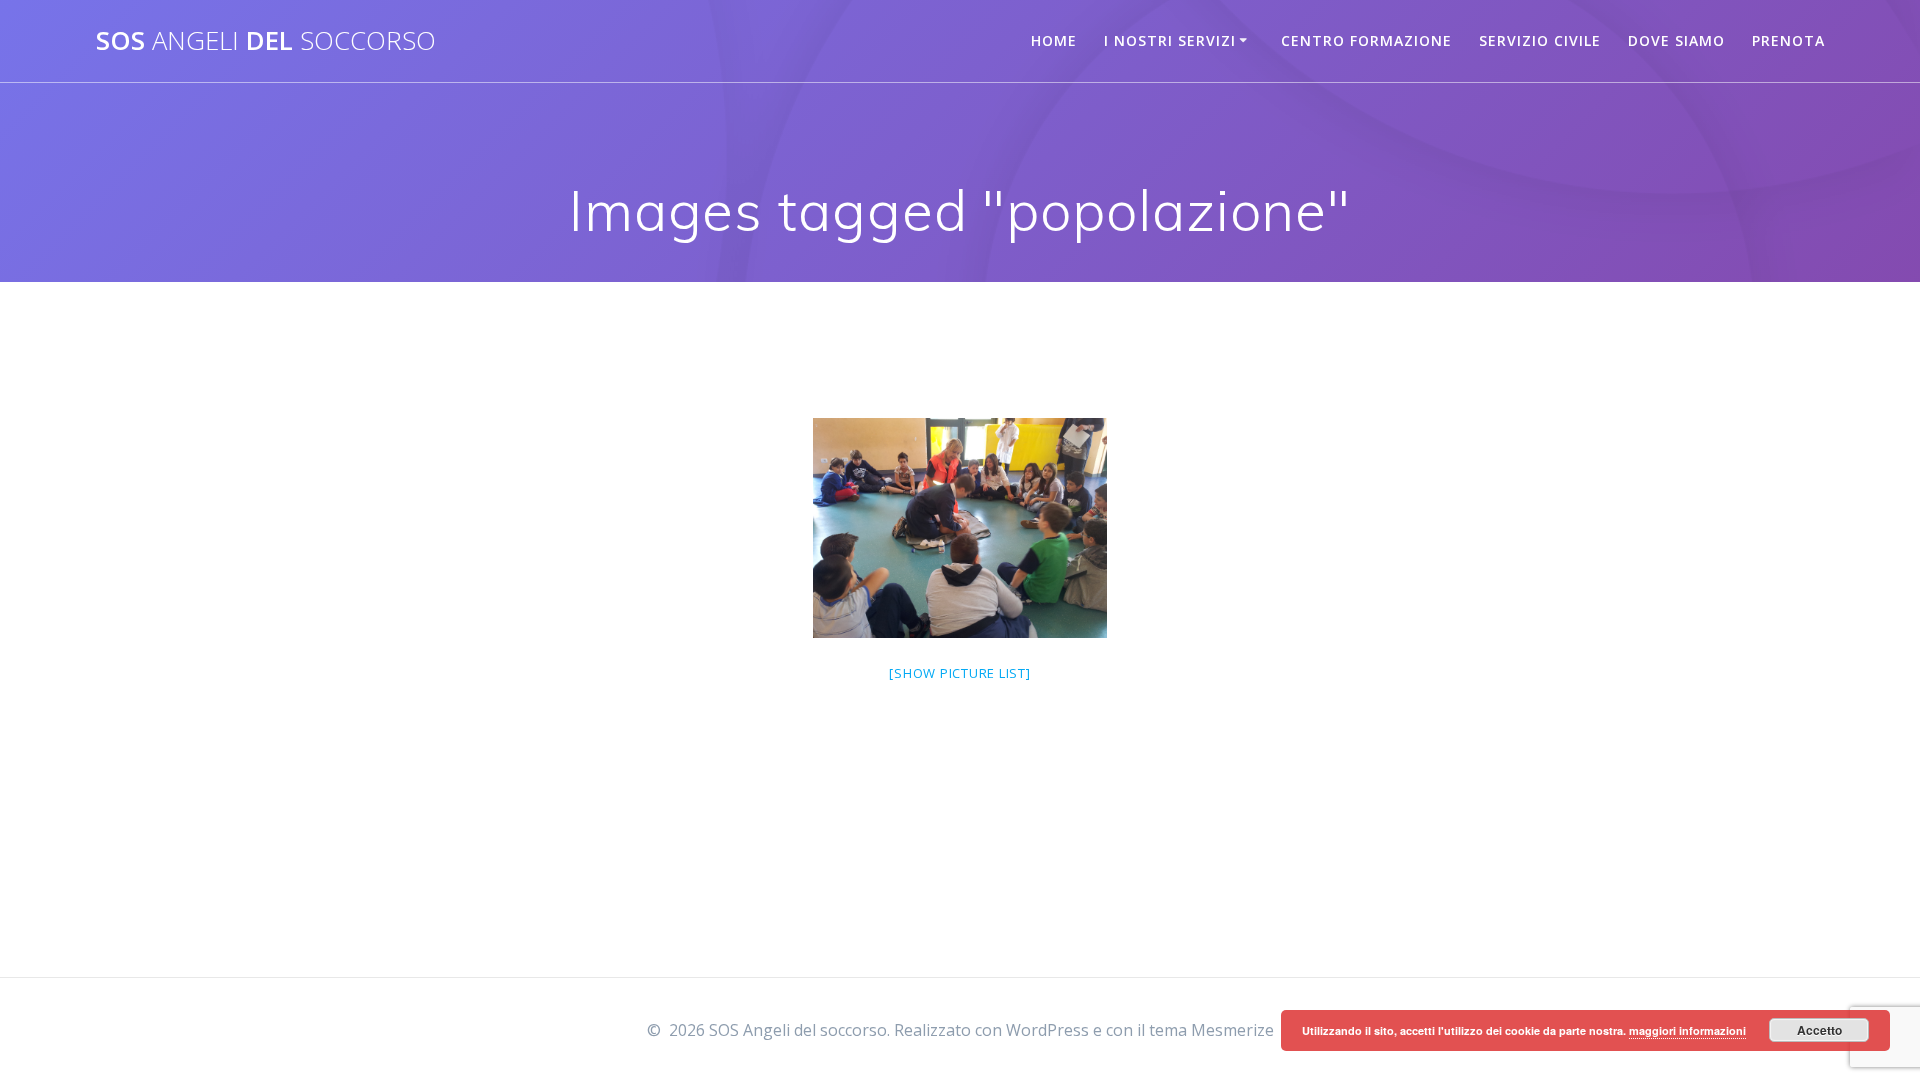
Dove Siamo (1676, 40)
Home (1054, 40)
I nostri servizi (1170, 40)
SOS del (266, 41)
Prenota (1788, 40)
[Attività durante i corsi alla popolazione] (960, 528)
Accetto (1819, 1030)
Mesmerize (1232, 1030)
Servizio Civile (1540, 40)
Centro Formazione (1366, 40)
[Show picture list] (959, 673)
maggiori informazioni (1687, 1030)
